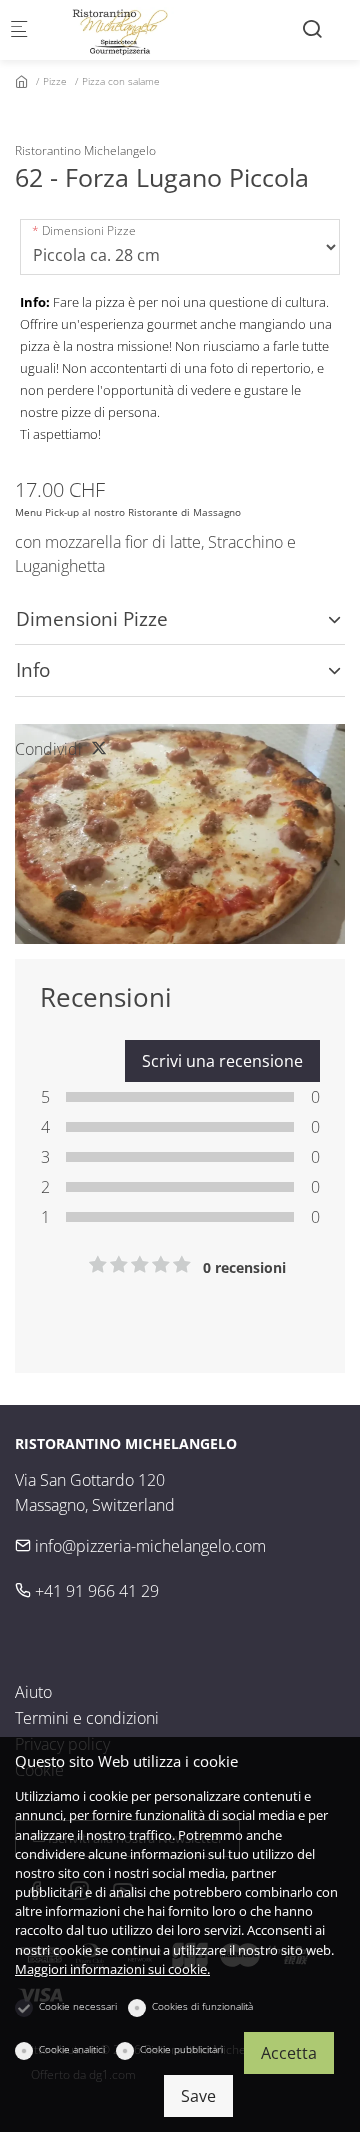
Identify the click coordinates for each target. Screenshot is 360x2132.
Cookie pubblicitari (181, 2049)
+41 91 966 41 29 (95, 1591)
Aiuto (33, 1692)
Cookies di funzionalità (202, 2006)
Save (198, 2096)
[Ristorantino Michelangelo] (126, 30)
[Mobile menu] (19, 30)
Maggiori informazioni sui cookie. (112, 1969)
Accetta (289, 2053)
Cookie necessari (78, 2006)
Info (33, 669)
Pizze (55, 81)
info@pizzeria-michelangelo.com (148, 1546)
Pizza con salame (121, 81)
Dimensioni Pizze (89, 230)
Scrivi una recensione (222, 1061)
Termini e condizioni (87, 1718)
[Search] (312, 28)
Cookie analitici (72, 2049)
